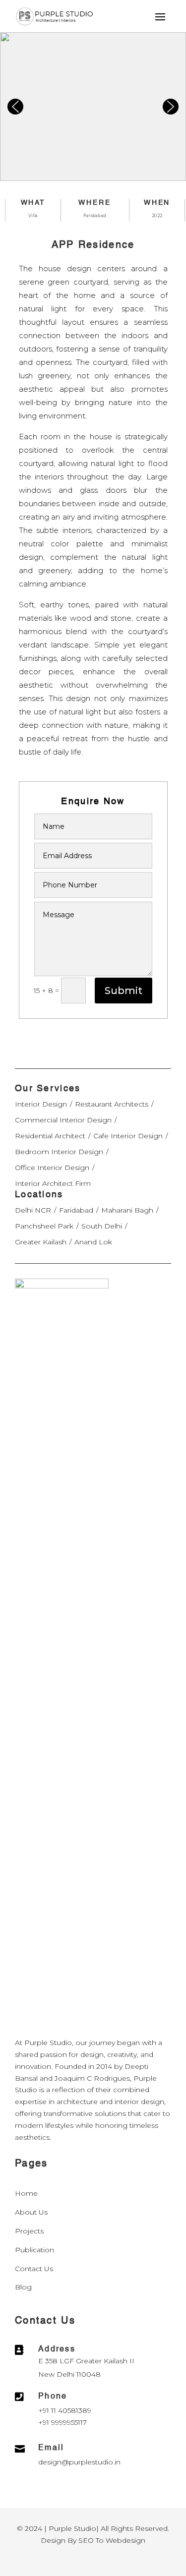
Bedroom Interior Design (59, 1152)
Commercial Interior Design (63, 1120)
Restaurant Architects (112, 1104)
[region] (93, 107)
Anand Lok (93, 1242)
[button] (15, 107)
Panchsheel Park (44, 1226)
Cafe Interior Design (128, 1136)
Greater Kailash (41, 1242)
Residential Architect (50, 1136)
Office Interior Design (52, 1168)
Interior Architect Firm (53, 1183)
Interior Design (41, 1104)
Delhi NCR (33, 1210)
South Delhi (102, 1226)
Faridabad (76, 1210)
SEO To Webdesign (112, 2540)
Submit (124, 991)
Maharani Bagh (127, 1210)
